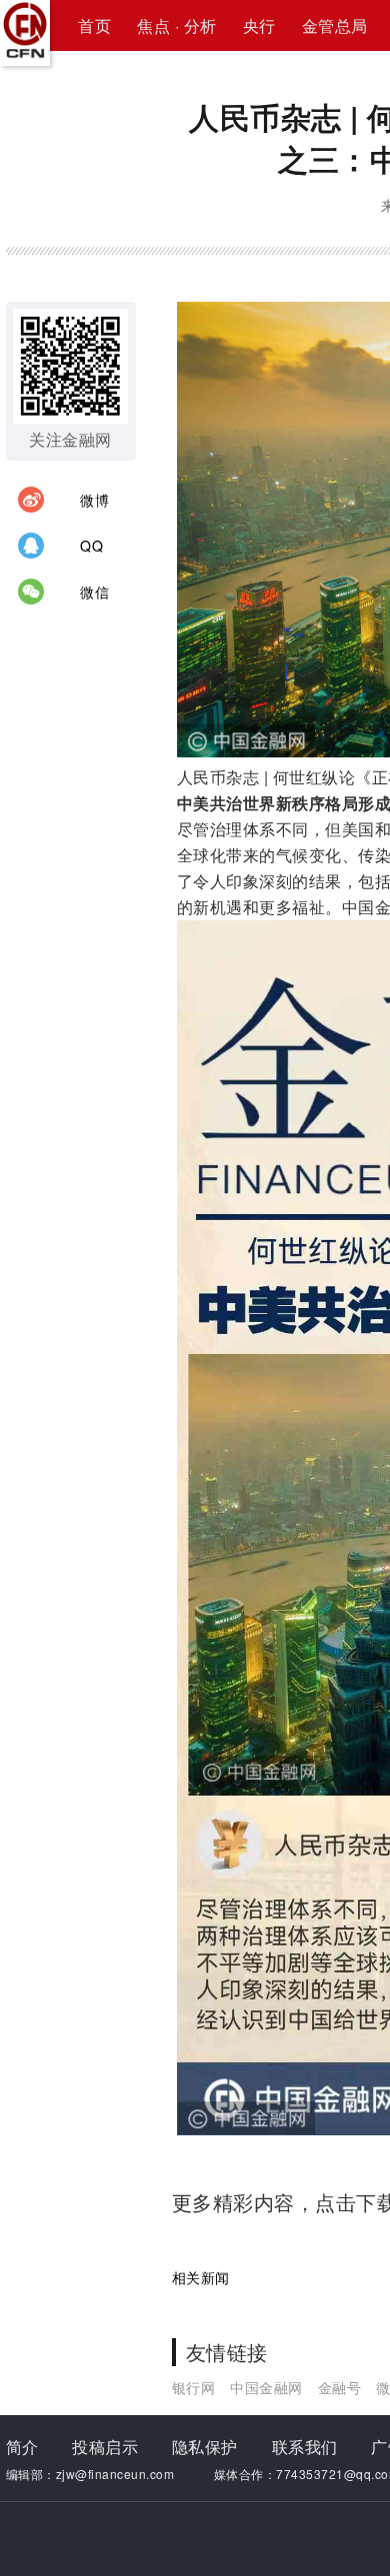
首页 (94, 25)
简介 (22, 2447)
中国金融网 (266, 2387)
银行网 (194, 2387)
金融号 (340, 2387)
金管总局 (335, 25)
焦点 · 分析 (177, 25)
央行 (259, 25)
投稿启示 (105, 2447)
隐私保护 (205, 2447)
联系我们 (305, 2447)
